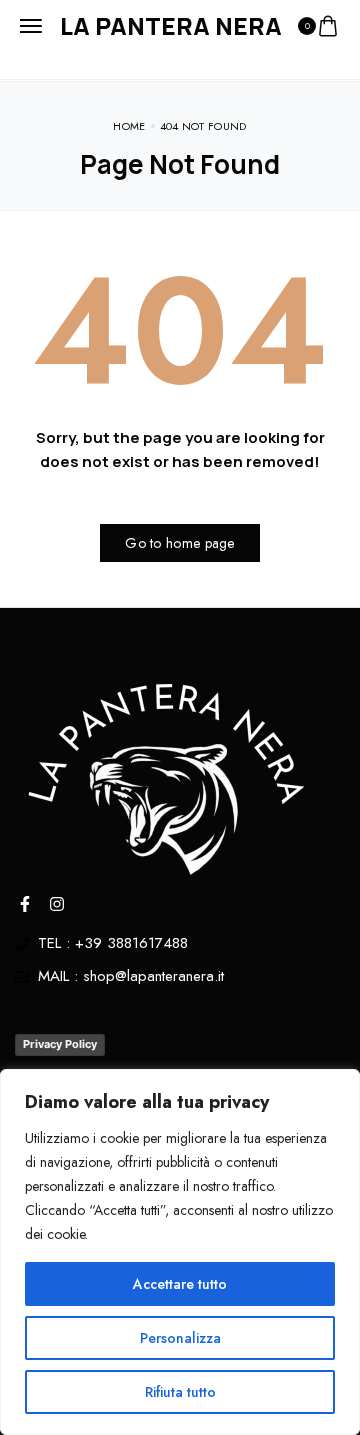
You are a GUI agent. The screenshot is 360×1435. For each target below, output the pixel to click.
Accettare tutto (180, 1284)
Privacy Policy (60, 1044)
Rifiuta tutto (180, 1392)
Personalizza (180, 1338)
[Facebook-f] (25, 904)
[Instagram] (57, 904)
